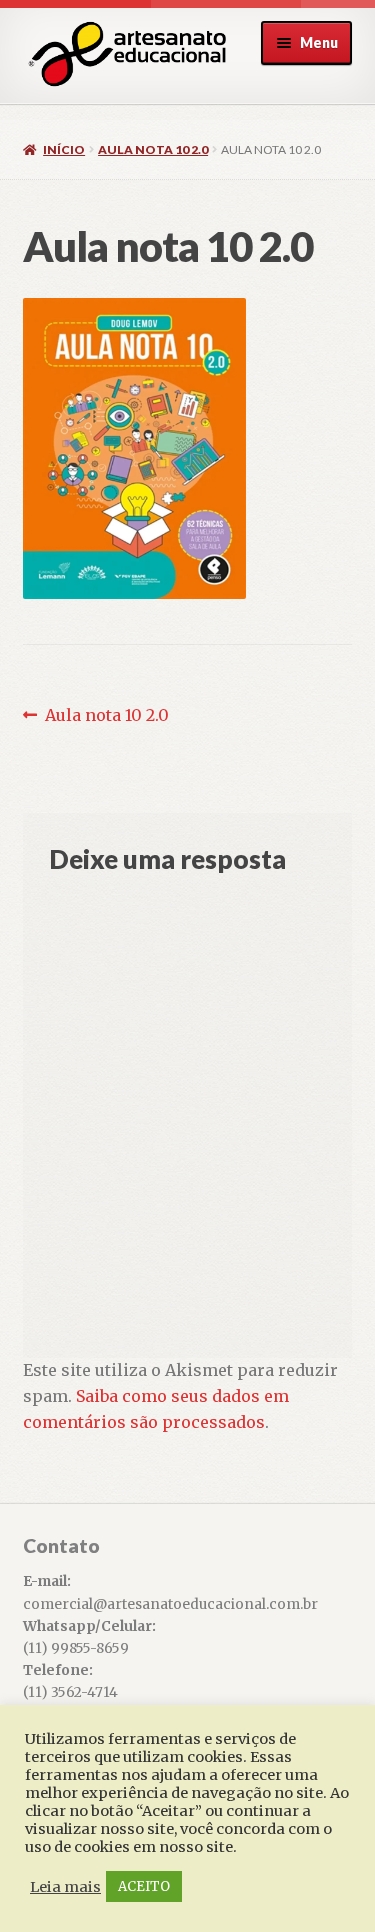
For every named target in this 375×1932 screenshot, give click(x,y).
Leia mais (65, 1887)
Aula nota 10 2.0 (153, 149)
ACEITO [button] (144, 1886)
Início (64, 149)
